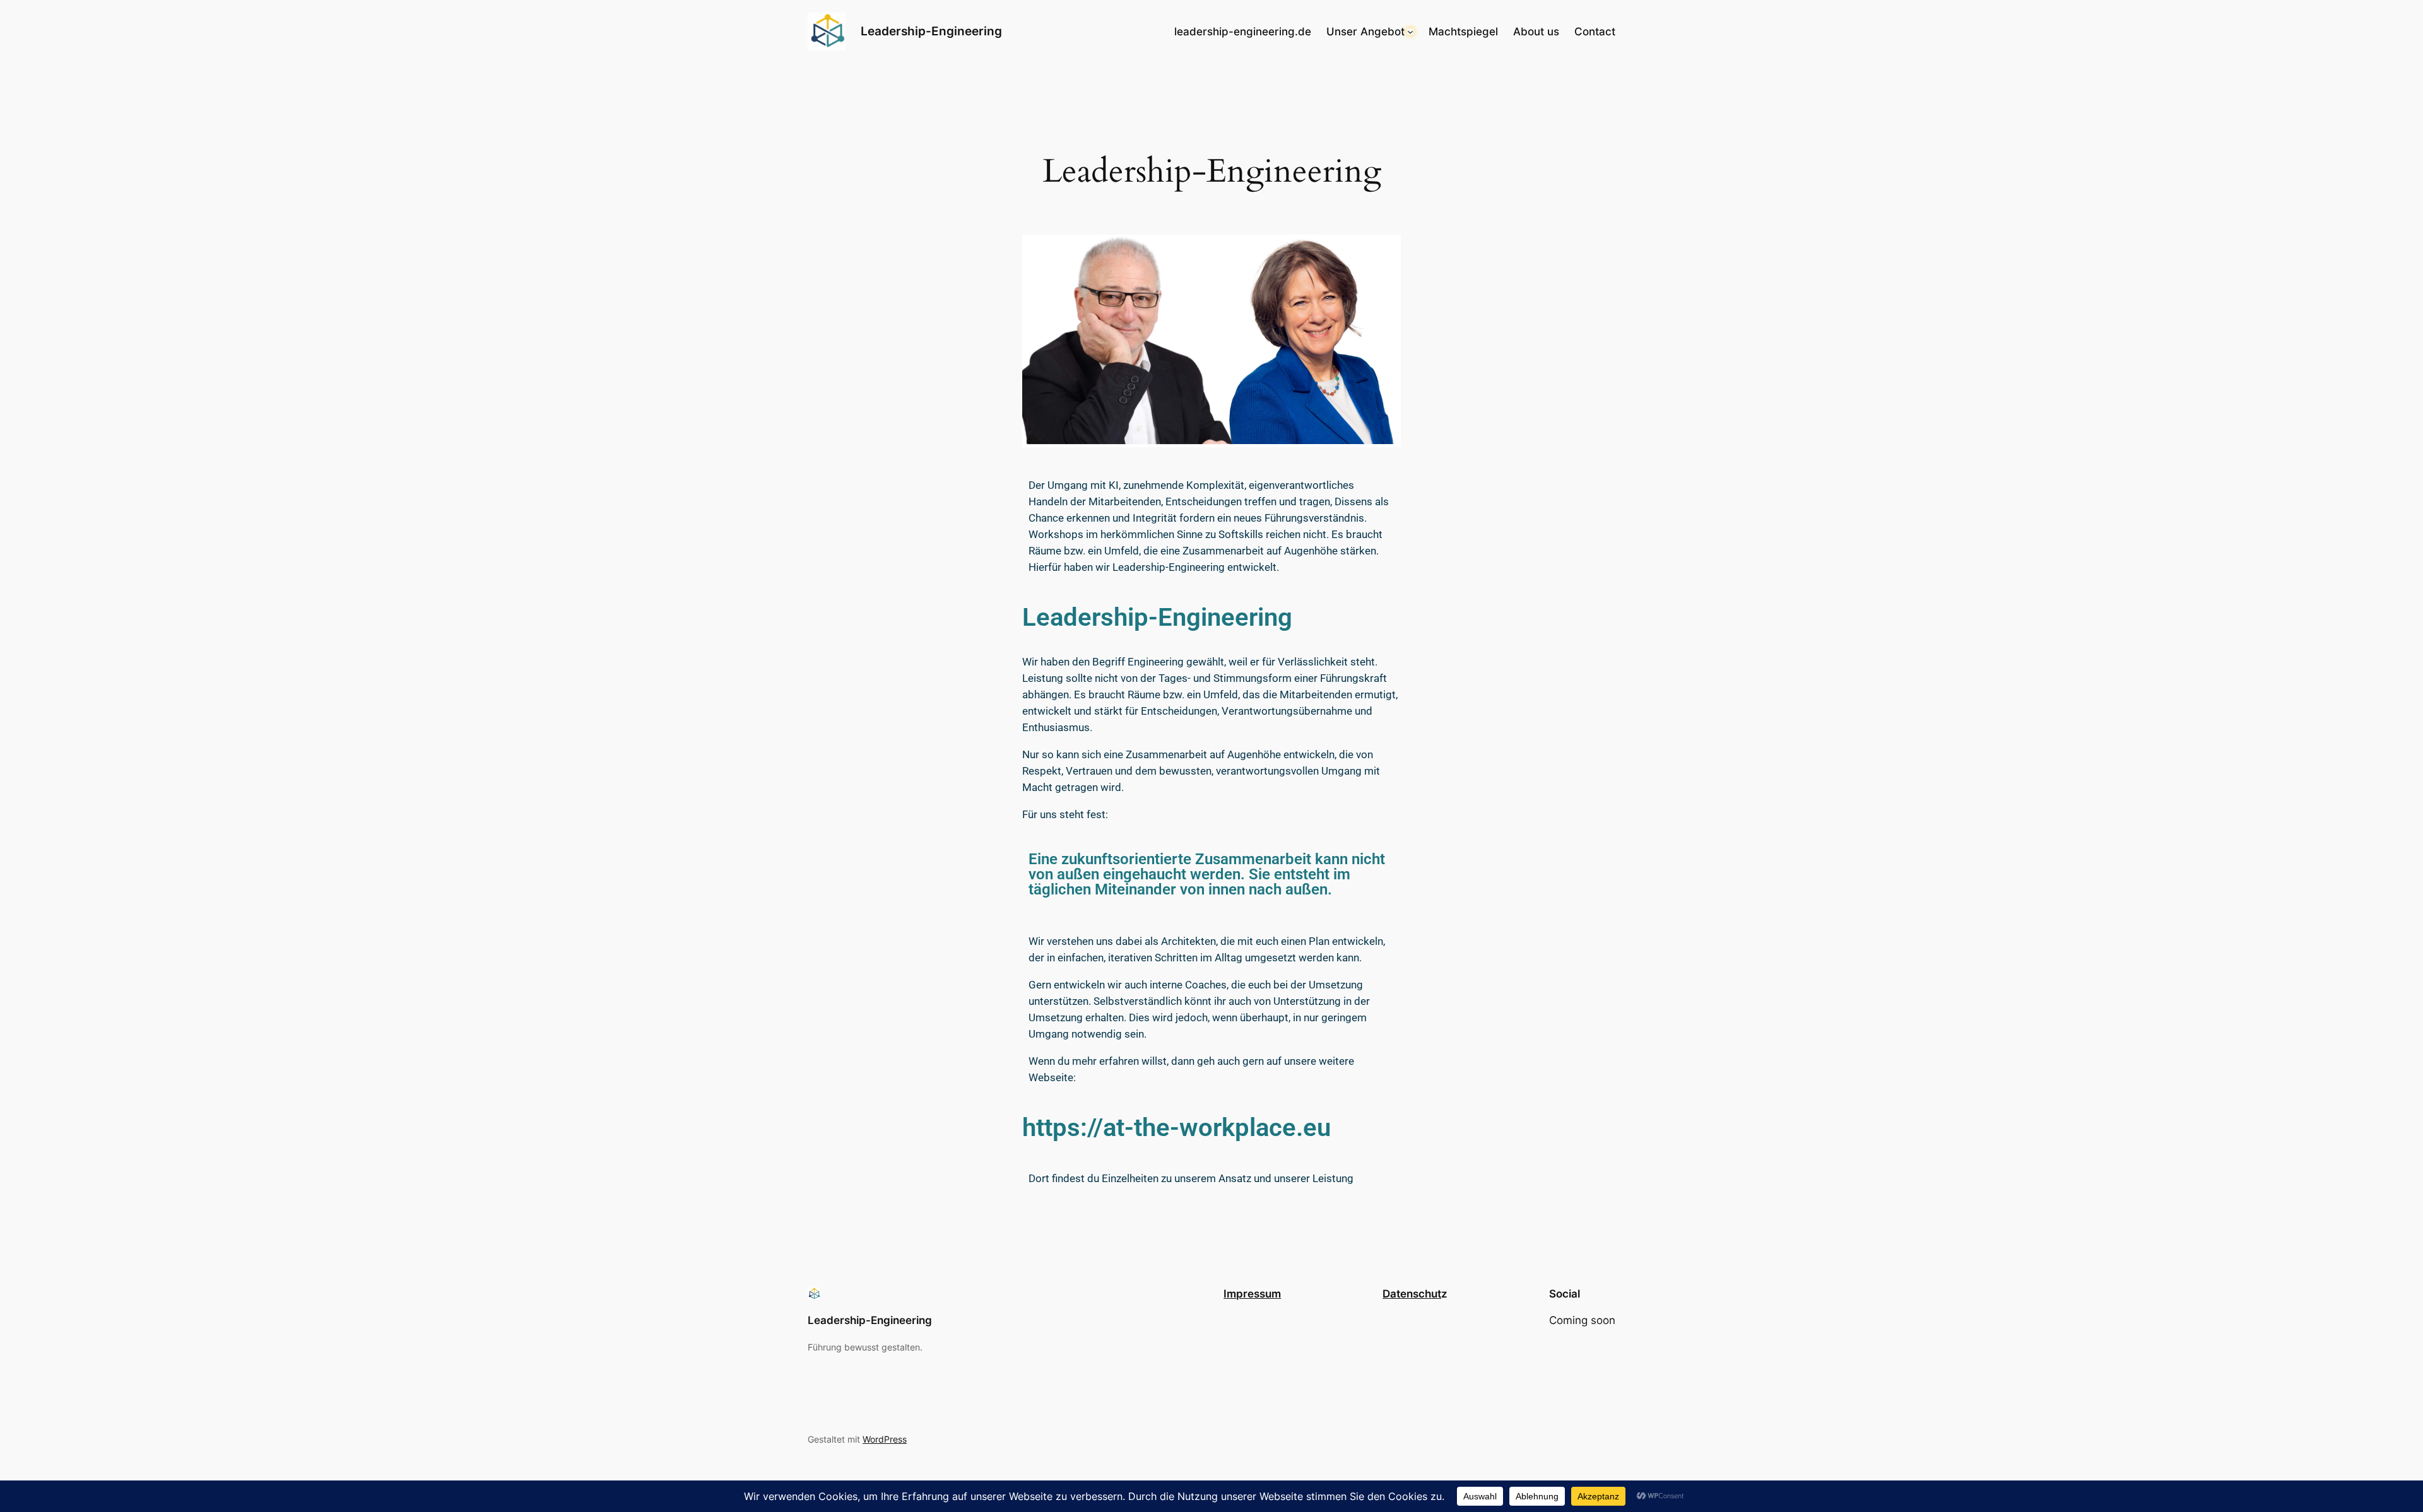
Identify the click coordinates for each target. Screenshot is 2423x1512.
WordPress (885, 1439)
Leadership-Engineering (931, 31)
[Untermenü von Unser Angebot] (1410, 32)
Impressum (1252, 1294)
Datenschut (1412, 1294)
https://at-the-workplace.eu (1176, 1128)
